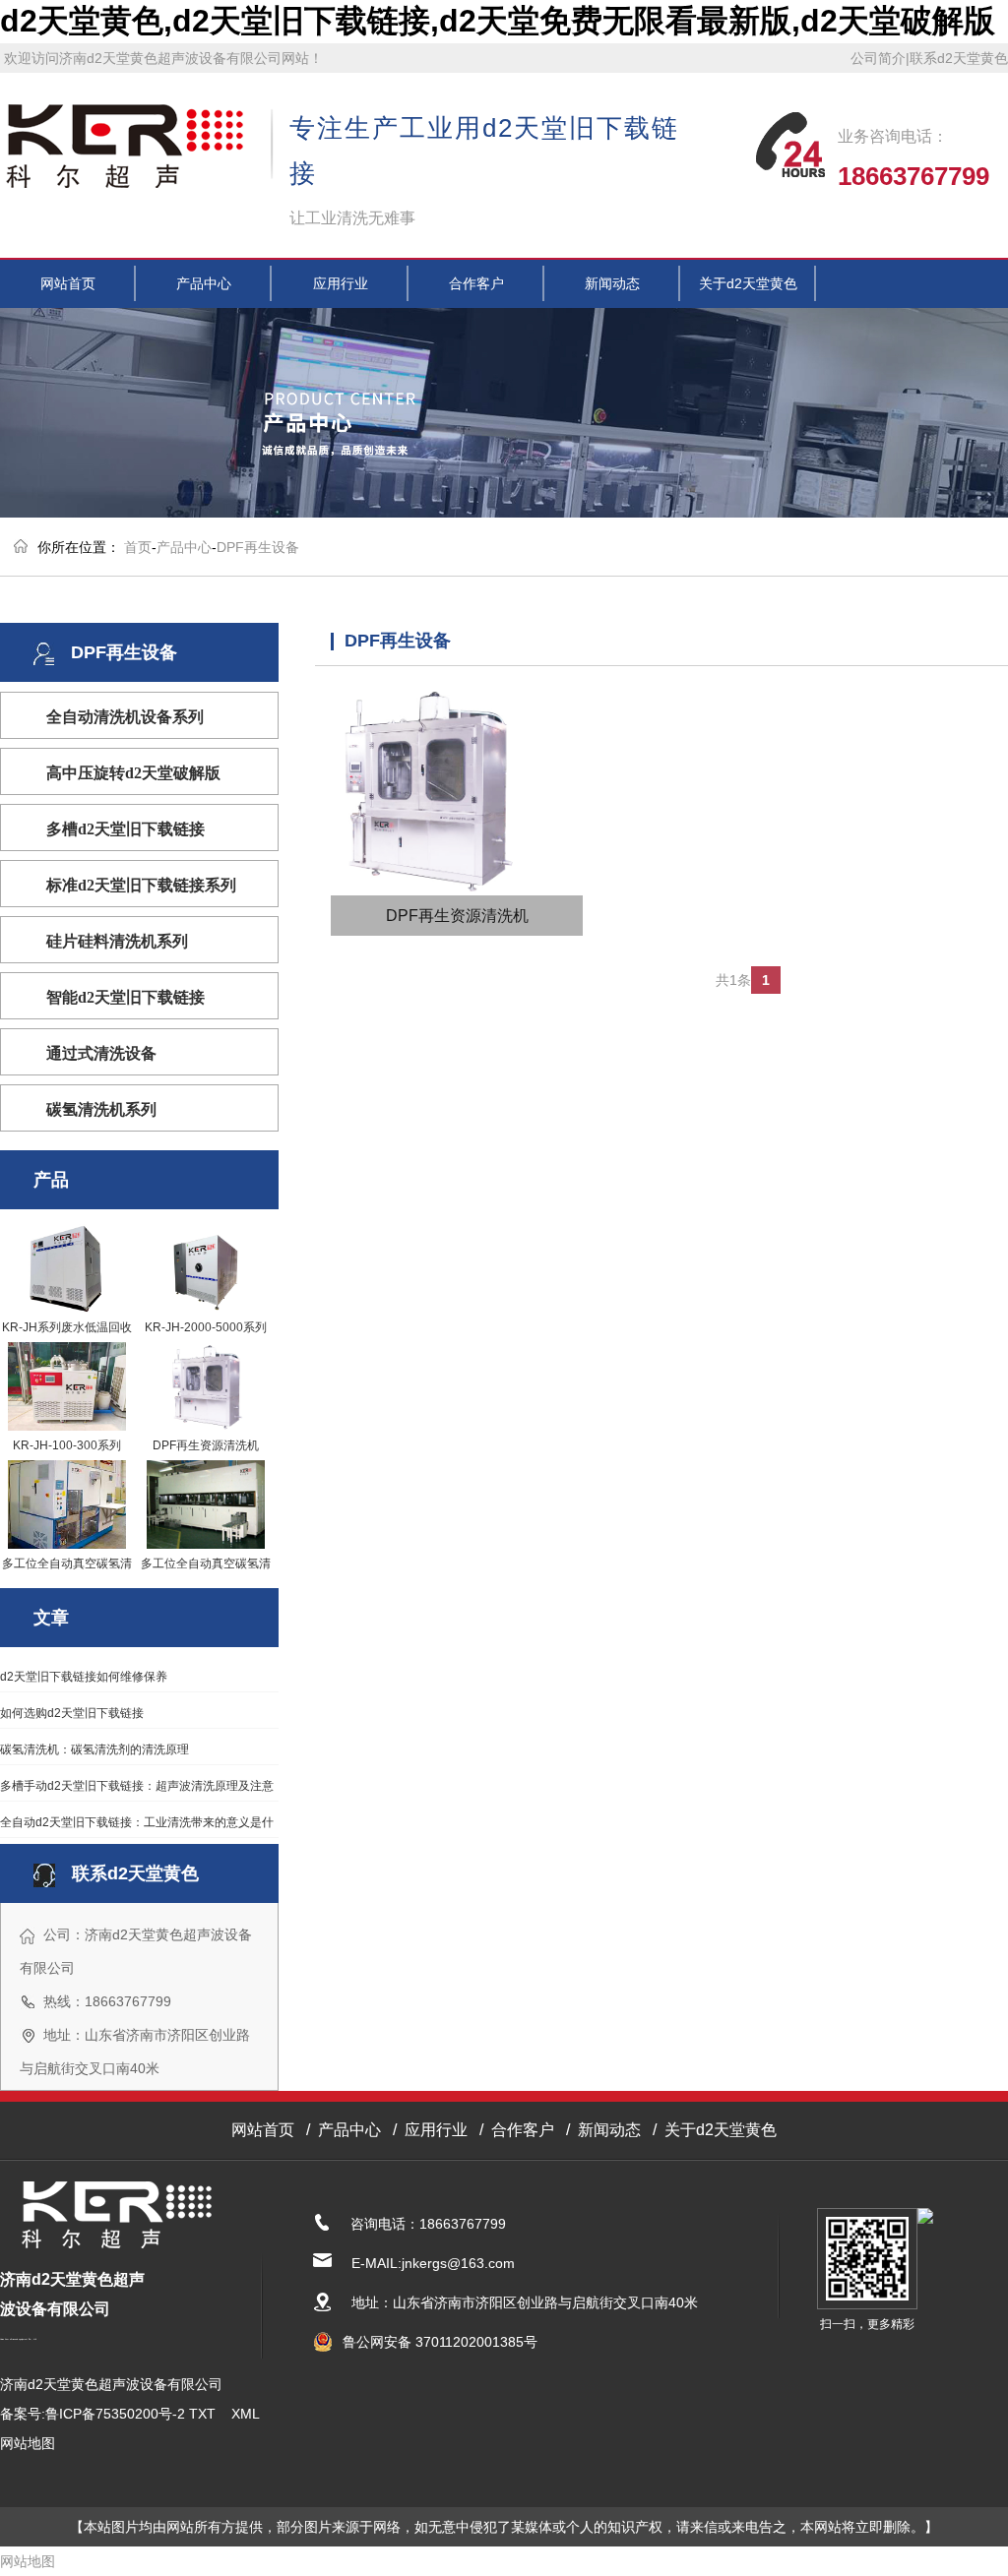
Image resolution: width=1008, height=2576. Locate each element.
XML (245, 2414)
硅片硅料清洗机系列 (117, 941)
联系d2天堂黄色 (959, 58)
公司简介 (878, 58)
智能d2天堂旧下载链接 (126, 997)
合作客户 (476, 283)
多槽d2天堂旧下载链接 (126, 829)
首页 (138, 547)
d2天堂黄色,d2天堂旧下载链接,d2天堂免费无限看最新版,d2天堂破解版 (498, 21)
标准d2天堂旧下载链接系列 (141, 885)
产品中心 (204, 283)
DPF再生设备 (258, 547)
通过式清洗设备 (101, 1053)
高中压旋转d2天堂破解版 (133, 773)
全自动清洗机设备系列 (125, 717)
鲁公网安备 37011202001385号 (440, 2342)
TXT (202, 2414)
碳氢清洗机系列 (101, 1109)
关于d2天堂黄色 (748, 283)
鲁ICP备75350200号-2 (115, 2414)
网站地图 (28, 2443)
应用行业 (341, 283)
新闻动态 (612, 283)
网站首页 (68, 283)
